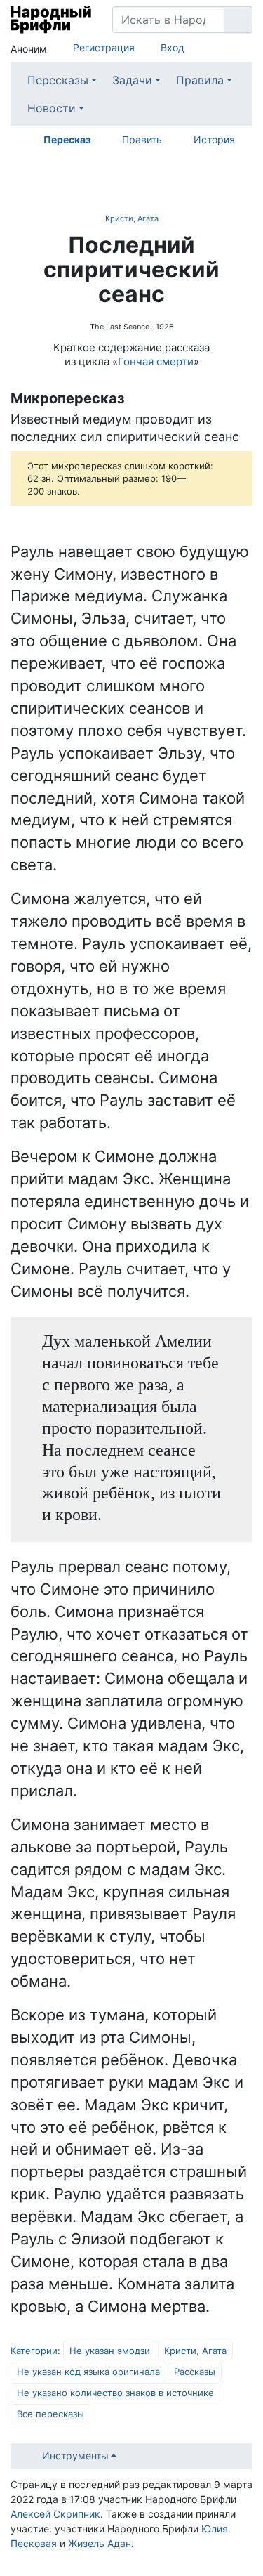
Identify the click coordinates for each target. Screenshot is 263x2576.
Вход (173, 47)
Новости (52, 108)
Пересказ (67, 139)
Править (142, 139)
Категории (34, 2351)
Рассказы (195, 2372)
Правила (200, 80)
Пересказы (58, 80)
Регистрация (104, 47)
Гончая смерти (156, 361)
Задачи (132, 80)
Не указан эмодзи (110, 2351)
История (214, 139)
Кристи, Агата (132, 218)
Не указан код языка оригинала (88, 2372)
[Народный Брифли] (51, 20)
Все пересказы (50, 2414)
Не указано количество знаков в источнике (115, 2393)
